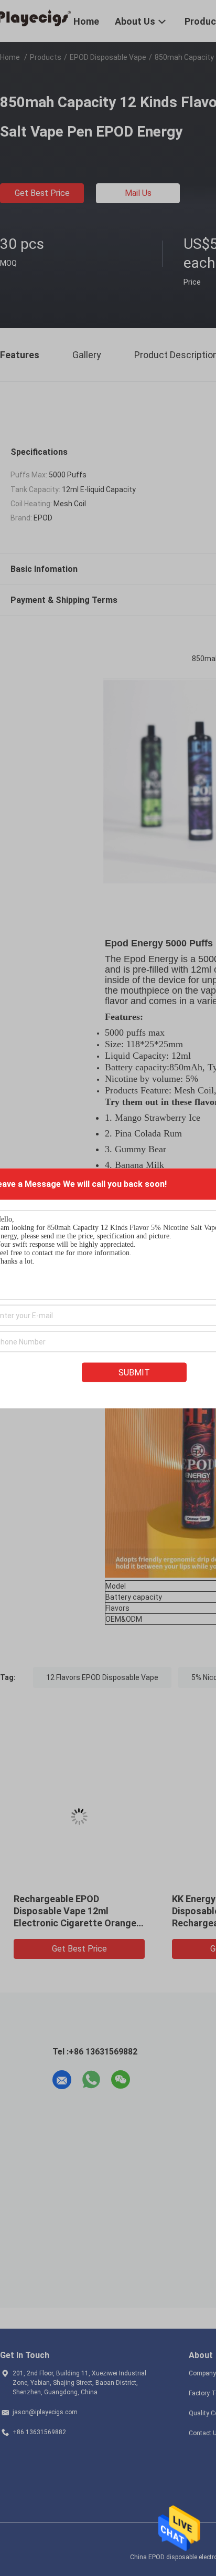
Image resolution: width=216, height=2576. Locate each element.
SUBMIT (134, 1372)
